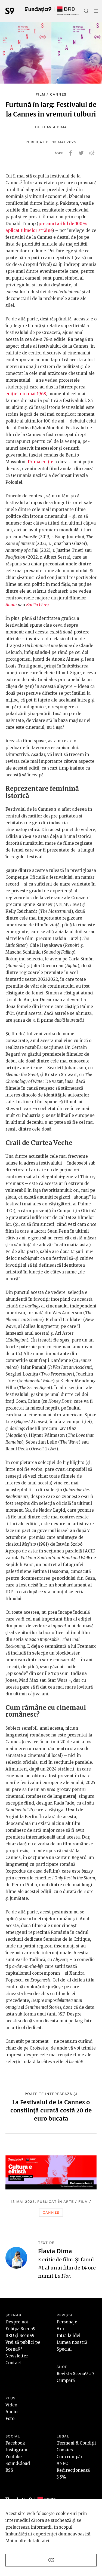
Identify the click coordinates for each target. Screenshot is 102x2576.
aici (46, 2541)
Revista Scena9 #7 (75, 2374)
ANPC (62, 2463)
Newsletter (17, 2356)
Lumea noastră (72, 2342)
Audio (11, 2412)
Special (64, 2349)
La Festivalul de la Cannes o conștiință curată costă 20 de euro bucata (51, 2110)
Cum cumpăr (69, 2457)
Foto (10, 2419)
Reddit (92, 153)
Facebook (15, 2443)
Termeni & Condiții (76, 2443)
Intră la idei (69, 2335)
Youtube (14, 2457)
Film (40, 94)
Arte (69, 2202)
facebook (71, 153)
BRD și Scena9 (20, 2335)
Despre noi (17, 2322)
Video (11, 2405)
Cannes (58, 94)
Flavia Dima (54, 127)
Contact (13, 2363)
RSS (9, 2470)
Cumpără (66, 2380)
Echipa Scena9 (21, 2329)
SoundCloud (18, 2463)
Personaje (67, 2322)
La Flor (62, 2276)
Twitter (81, 153)
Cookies (65, 2450)
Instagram (16, 2450)
